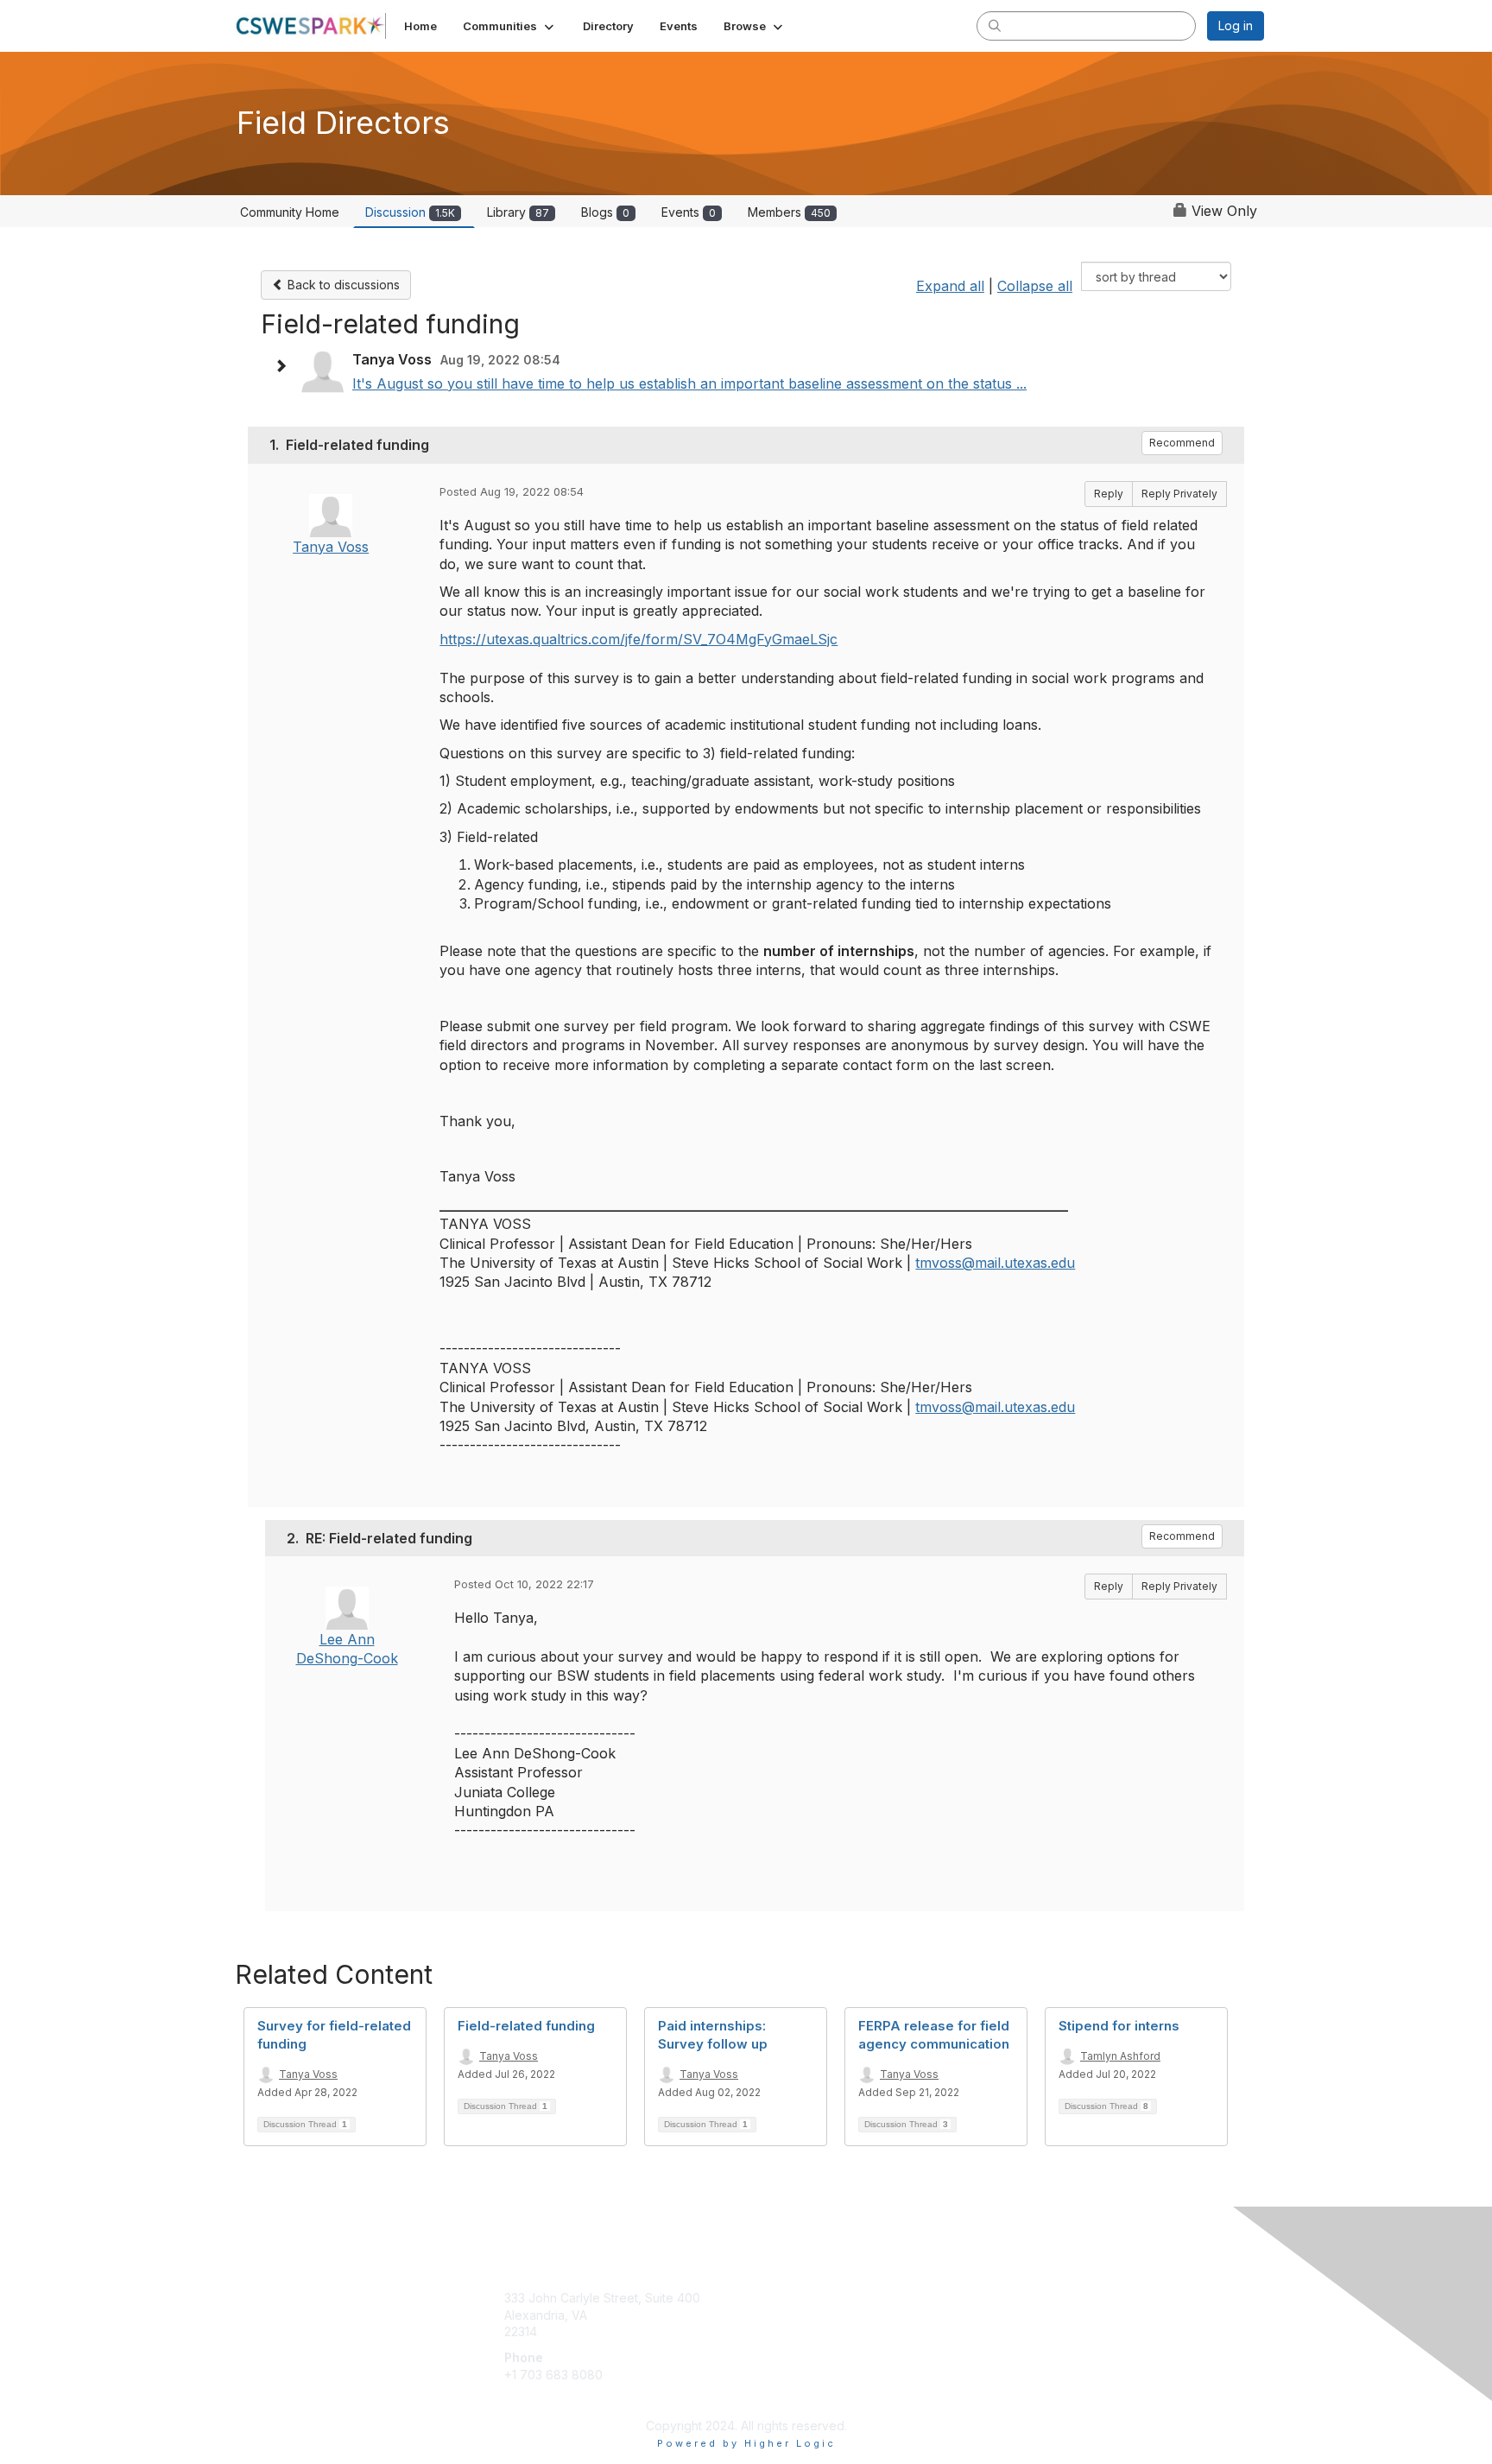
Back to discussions (342, 285)
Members (789, 212)
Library (518, 212)
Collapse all (1035, 286)
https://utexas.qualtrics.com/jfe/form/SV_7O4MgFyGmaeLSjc (639, 639)
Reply (1109, 494)
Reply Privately (1179, 494)
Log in (1236, 25)
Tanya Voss (331, 547)
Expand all (950, 286)
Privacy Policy (1043, 2315)
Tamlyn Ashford (1120, 2056)
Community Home (290, 212)
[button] (510, 26)
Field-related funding (526, 2026)
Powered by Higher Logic (746, 2443)
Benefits (776, 2315)
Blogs (605, 212)
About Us (1028, 2298)
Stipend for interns (1119, 2026)
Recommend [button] (1182, 443)
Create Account (549, 2400)
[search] (995, 25)
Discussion (410, 212)
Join (765, 2298)
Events (689, 212)
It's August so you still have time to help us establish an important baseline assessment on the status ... (689, 383)
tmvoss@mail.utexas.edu (995, 1263)
